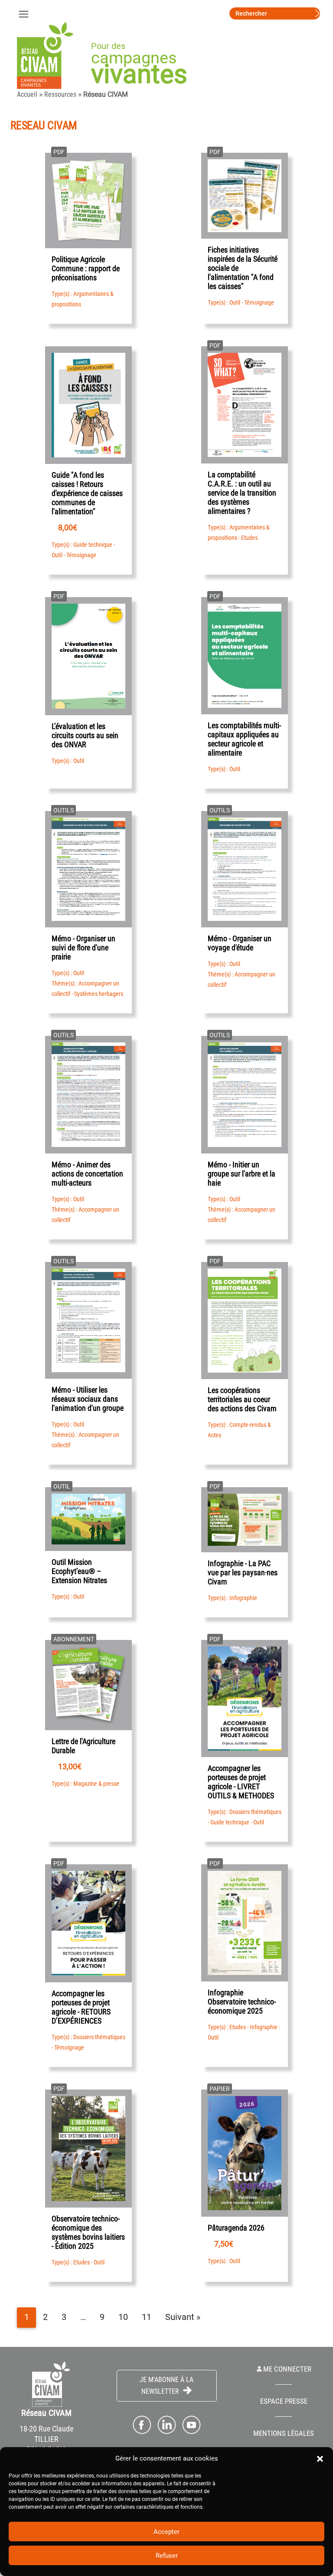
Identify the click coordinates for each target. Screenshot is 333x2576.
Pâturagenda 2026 (236, 2228)
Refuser (167, 2556)
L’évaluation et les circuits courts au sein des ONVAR (85, 735)
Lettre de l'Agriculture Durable (83, 1746)
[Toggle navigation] (23, 13)
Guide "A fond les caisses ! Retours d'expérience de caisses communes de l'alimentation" (87, 493)
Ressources (60, 94)
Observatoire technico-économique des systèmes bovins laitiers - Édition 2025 (88, 2232)
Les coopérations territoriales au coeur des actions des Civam (242, 1399)
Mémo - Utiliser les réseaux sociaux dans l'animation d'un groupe (88, 1399)
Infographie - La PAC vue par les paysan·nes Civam (243, 1572)
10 (123, 2317)
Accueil (27, 94)
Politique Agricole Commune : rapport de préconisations (86, 268)
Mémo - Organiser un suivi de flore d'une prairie (83, 948)
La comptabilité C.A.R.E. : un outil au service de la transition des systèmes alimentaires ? (242, 493)
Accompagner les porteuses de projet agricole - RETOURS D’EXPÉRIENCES (81, 2007)
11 (147, 2317)
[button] (320, 2458)
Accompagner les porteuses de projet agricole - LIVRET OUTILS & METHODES (241, 1782)
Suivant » (183, 2317)
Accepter (166, 2532)
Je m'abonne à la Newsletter (166, 2385)
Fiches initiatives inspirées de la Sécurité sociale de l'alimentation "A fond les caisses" (243, 268)
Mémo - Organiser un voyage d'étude (240, 943)
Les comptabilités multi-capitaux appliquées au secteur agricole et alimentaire (244, 739)
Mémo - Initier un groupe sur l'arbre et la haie (242, 1174)
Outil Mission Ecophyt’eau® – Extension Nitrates (79, 1571)
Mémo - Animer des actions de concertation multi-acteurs (87, 1174)
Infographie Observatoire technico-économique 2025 (242, 2002)
